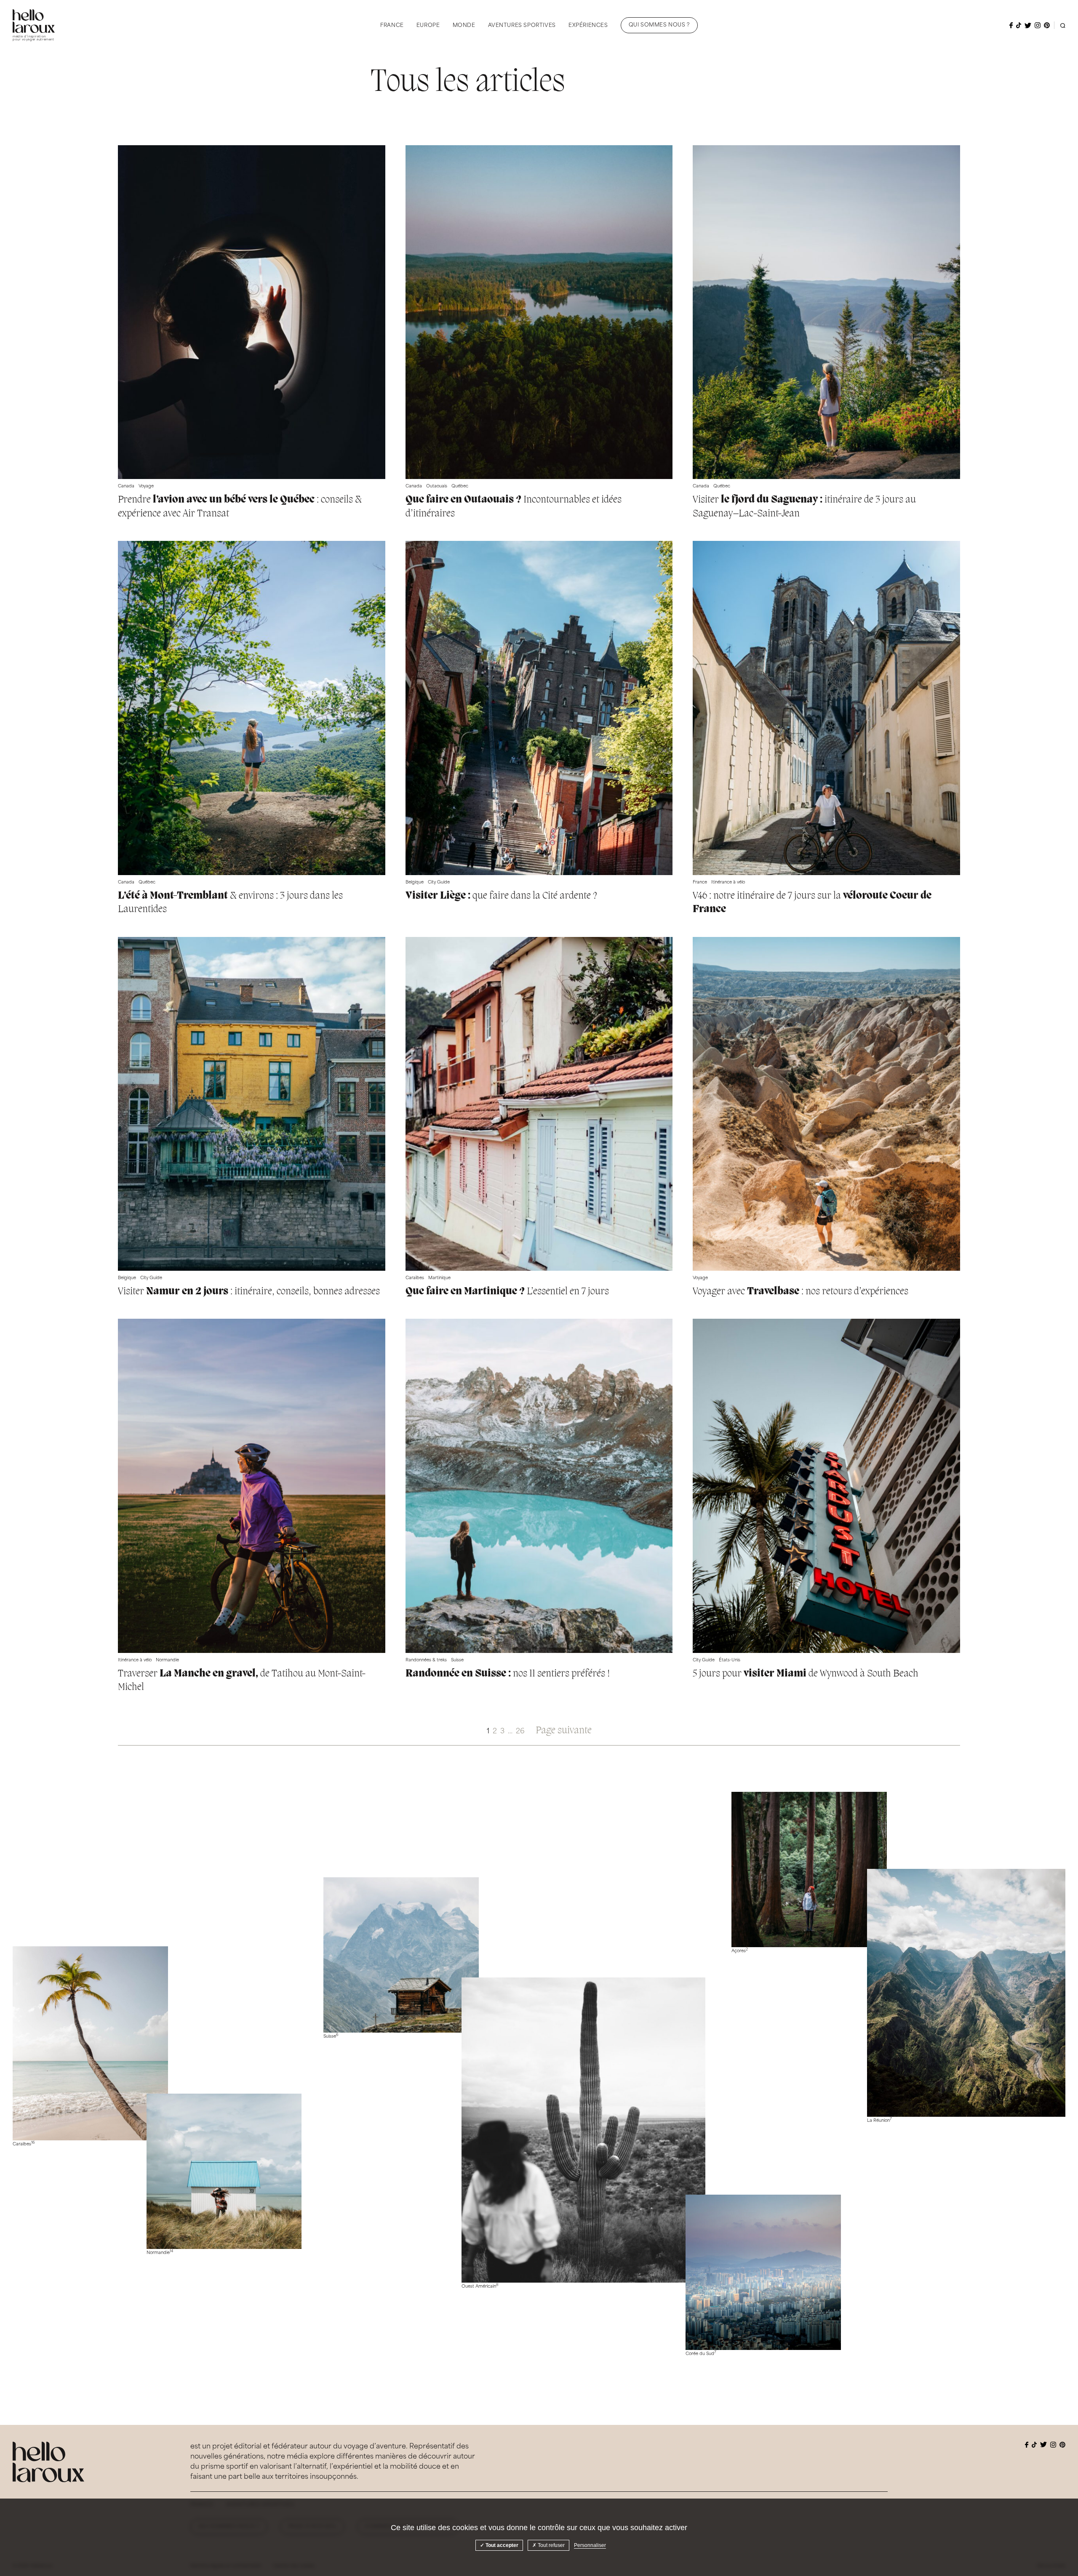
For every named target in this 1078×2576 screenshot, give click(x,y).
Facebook (1011, 25)
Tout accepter (501, 2545)
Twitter (1028, 25)
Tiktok (1019, 25)
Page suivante (564, 1731)
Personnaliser (590, 2545)
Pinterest (1047, 25)
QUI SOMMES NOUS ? (659, 25)
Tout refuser (551, 2545)
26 (520, 1732)
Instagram (1038, 25)
